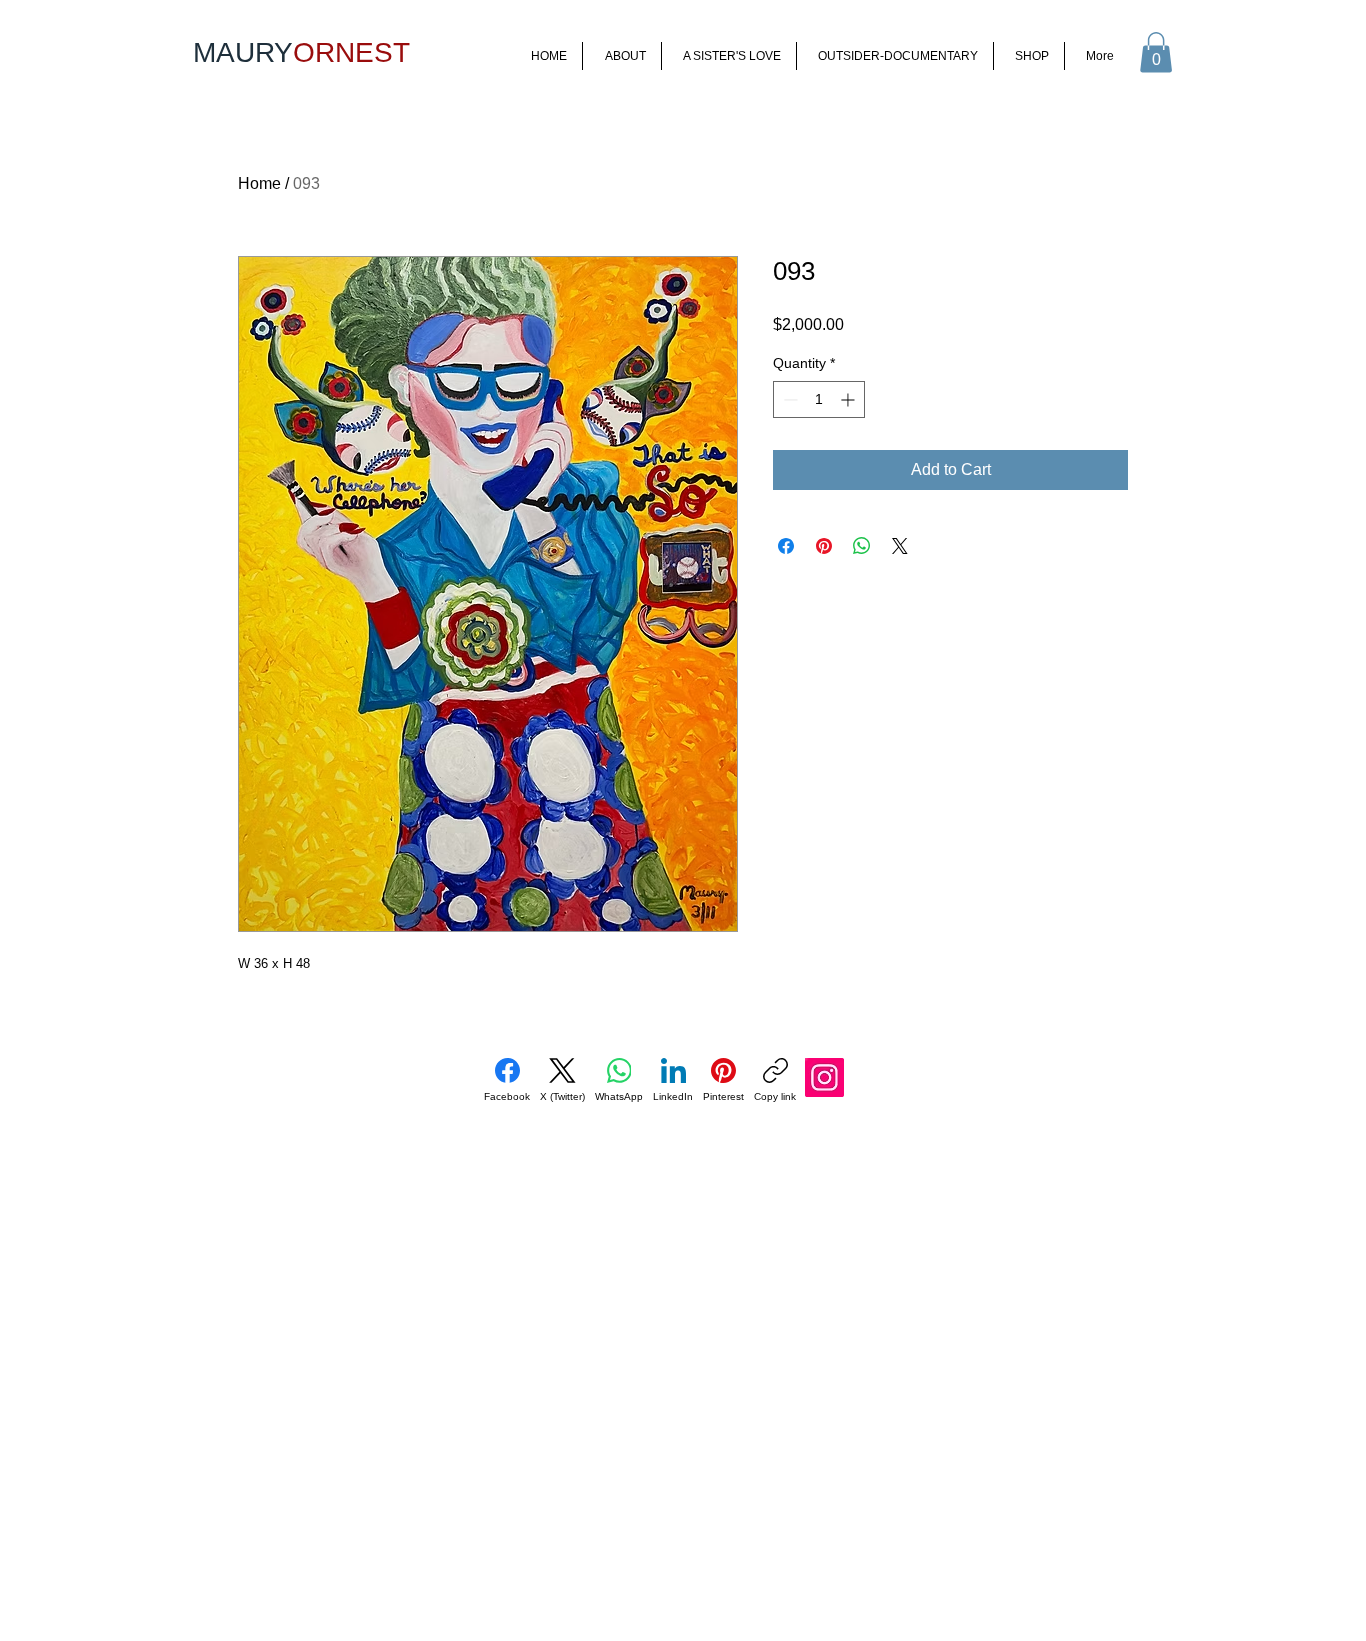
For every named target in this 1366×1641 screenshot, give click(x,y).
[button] (1156, 52)
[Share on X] (900, 546)
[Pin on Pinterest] (824, 546)
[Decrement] (788, 399)
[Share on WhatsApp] (862, 546)
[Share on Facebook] (786, 546)
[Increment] (849, 399)
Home (259, 183)
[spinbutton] (819, 399)
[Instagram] (824, 1077)
